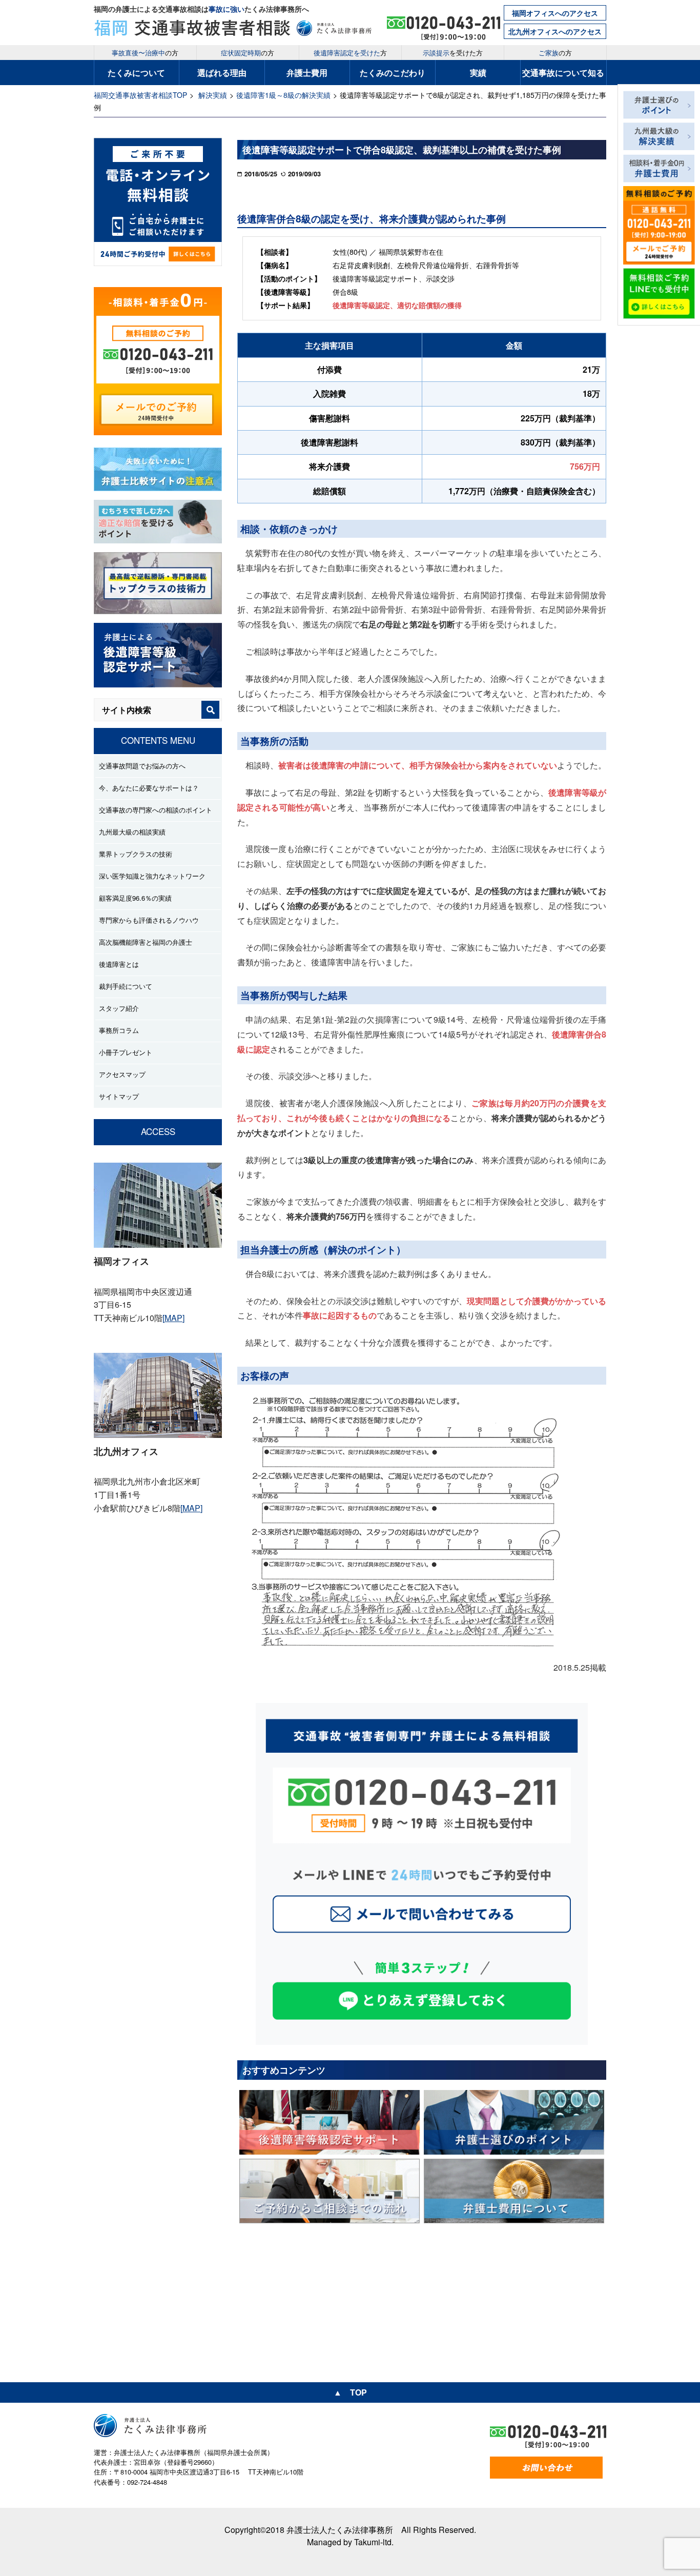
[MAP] (173, 1318)
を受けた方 (453, 53)
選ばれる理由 (222, 73)
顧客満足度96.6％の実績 (135, 898)
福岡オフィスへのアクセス (555, 13)
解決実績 (213, 95)
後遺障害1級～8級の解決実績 (283, 95)
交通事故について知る (563, 73)
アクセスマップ (122, 1074)
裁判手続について (126, 986)
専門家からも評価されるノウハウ (149, 920)
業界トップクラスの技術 (136, 854)
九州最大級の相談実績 (132, 832)
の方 (145, 53)
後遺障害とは (119, 964)
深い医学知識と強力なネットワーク (152, 876)
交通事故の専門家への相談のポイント (156, 810)
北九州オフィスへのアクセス (555, 31)
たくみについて (136, 73)
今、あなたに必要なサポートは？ (149, 788)
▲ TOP (350, 2392)
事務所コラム (119, 1030)
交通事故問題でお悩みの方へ (142, 766)
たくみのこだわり (393, 73)
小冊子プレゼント (126, 1052)
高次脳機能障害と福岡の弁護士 (146, 942)
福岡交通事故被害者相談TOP (140, 95)
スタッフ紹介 (119, 1008)
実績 (478, 73)
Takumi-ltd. (374, 2542)
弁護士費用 (307, 73)
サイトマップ (119, 1096)
